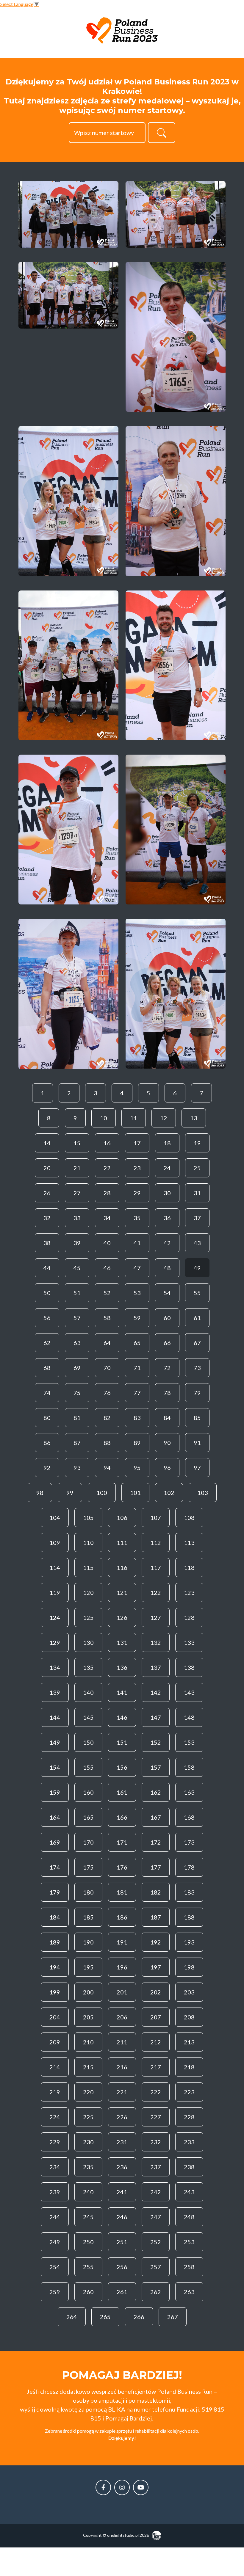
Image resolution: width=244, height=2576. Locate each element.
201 (122, 1992)
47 (137, 1268)
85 (197, 1418)
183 (189, 1892)
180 (88, 1892)
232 (156, 2142)
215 (88, 2067)
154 (55, 1767)
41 (137, 1243)
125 (88, 1617)
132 (156, 1642)
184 (55, 1917)
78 (167, 1393)
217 (156, 2067)
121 (122, 1592)
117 (156, 1567)
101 (135, 1493)
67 (197, 1343)
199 (55, 1992)
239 (55, 2192)
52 (107, 1293)
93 (77, 1468)
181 (122, 1892)
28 (107, 1193)
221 (122, 2092)
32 (47, 1218)
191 (122, 1942)
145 (88, 1717)
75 (77, 1393)
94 (107, 1468)
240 (88, 2192)
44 (47, 1268)
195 (88, 1967)
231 (122, 2142)
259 (55, 2292)
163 (189, 1792)
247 (156, 2217)
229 (55, 2142)
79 (197, 1393)
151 (122, 1742)
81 (77, 1418)
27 (77, 1193)
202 (156, 1992)
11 (134, 1118)
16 (107, 1143)
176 (122, 1867)
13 (194, 1118)
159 (55, 1792)
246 (122, 2217)
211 (122, 2042)
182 (156, 1892)
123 (189, 1592)
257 (156, 2267)
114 (55, 1567)
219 (55, 2092)
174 (55, 1867)
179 (55, 1892)
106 (122, 1518)
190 (88, 1942)
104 (55, 1518)
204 (55, 2017)
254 (55, 2267)
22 (107, 1168)
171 (122, 1842)
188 (189, 1917)
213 (189, 2042)
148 (189, 1717)
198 (189, 1967)
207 (156, 2017)
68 (47, 1368)
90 (167, 1443)
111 (122, 1543)
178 (189, 1867)
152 (156, 1742)
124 (55, 1617)
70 (107, 1368)
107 (156, 1518)
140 (88, 1692)
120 (88, 1592)
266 (139, 2317)
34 (107, 1218)
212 (156, 2042)
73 (197, 1368)
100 (102, 1493)
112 (156, 1543)
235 (88, 2167)
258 (189, 2267)
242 (156, 2192)
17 (137, 1143)
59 (137, 1318)
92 (47, 1468)
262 (156, 2292)
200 (88, 1992)
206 (122, 2017)
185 (88, 1917)
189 (55, 1942)
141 (122, 1692)
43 (197, 1243)
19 (197, 1143)
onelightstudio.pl (123, 2535)
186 (122, 1917)
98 (40, 1493)
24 (167, 1168)
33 (77, 1218)
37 (197, 1218)
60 (167, 1318)
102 (169, 1493)
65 (137, 1343)
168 (189, 1817)
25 (197, 1168)
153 (189, 1742)
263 (189, 2292)
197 (156, 1967)
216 (122, 2067)
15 (77, 1143)
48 (167, 1268)
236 (122, 2167)
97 (197, 1468)
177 (156, 1867)
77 (137, 1393)
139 (55, 1692)
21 (77, 1168)
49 (197, 1268)
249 (55, 2242)
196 (122, 1967)
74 (47, 1393)
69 (77, 1368)
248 (189, 2217)
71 (137, 1368)
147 (156, 1717)
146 (122, 1717)
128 (189, 1617)
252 (156, 2242)
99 (70, 1493)
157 (156, 1767)
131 (122, 1642)
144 (55, 1717)
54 (167, 1293)
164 (55, 1817)
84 (167, 1418)
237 (156, 2167)
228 (189, 2117)
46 (107, 1268)
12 (164, 1118)
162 (156, 1792)
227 (156, 2117)
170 (88, 1842)
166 (122, 1817)
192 (156, 1942)
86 (47, 1443)
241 (122, 2192)
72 (167, 1368)
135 (88, 1667)
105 (88, 1518)
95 (137, 1468)
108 (189, 1518)
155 (88, 1767)
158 (189, 1767)
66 (167, 1343)
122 (156, 1592)
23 (137, 1168)
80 (47, 1418)
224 (55, 2117)
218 (189, 2067)
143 (189, 1692)
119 (55, 1592)
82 (107, 1418)
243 (189, 2192)
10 (104, 1118)
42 (167, 1243)
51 (77, 1293)
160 (88, 1792)
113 (189, 1543)
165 (88, 1817)
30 (167, 1193)
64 (107, 1343)
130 (88, 1642)
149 (55, 1742)
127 (156, 1617)
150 (88, 1742)
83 (137, 1418)
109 (55, 1543)
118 (189, 1567)
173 (189, 1842)
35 (137, 1218)
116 (122, 1567)
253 (189, 2242)
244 (55, 2217)
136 (122, 1667)
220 (88, 2092)
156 (122, 1767)
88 (107, 1443)
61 (197, 1318)
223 (189, 2092)
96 (167, 1468)
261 (122, 2292)
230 (88, 2142)
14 (47, 1143)
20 (47, 1168)
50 (47, 1293)
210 (88, 2042)
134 (55, 1667)
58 (107, 1318)
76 (107, 1393)
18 (167, 1143)
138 (189, 1667)
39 (77, 1243)
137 (156, 1667)
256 (122, 2267)
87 (77, 1443)
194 (55, 1967)
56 (47, 1318)
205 (88, 2017)
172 (156, 1842)
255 (88, 2267)
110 (88, 1543)
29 (137, 1193)
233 (189, 2142)
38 (47, 1243)
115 (88, 1567)
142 (156, 1692)
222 (156, 2092)
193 (189, 1942)
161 (122, 1792)
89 (137, 1443)
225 (88, 2117)
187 (156, 1917)
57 (77, 1318)
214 (55, 2067)
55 (197, 1293)
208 (189, 2017)
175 (88, 1867)
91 (197, 1443)
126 (122, 1617)
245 (88, 2217)
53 (137, 1293)
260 (88, 2292)
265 (105, 2317)
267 (173, 2317)
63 (77, 1343)
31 (197, 1193)
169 (55, 1842)
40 (107, 1243)
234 (55, 2167)
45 (77, 1268)
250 (88, 2242)
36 (167, 1218)
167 (156, 1817)
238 (189, 2167)
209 (55, 2042)
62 (47, 1343)
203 (189, 1992)
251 (122, 2242)
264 (72, 2317)
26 (47, 1193)
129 (55, 1642)
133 (189, 1642)
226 (122, 2117)
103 (203, 1493)
